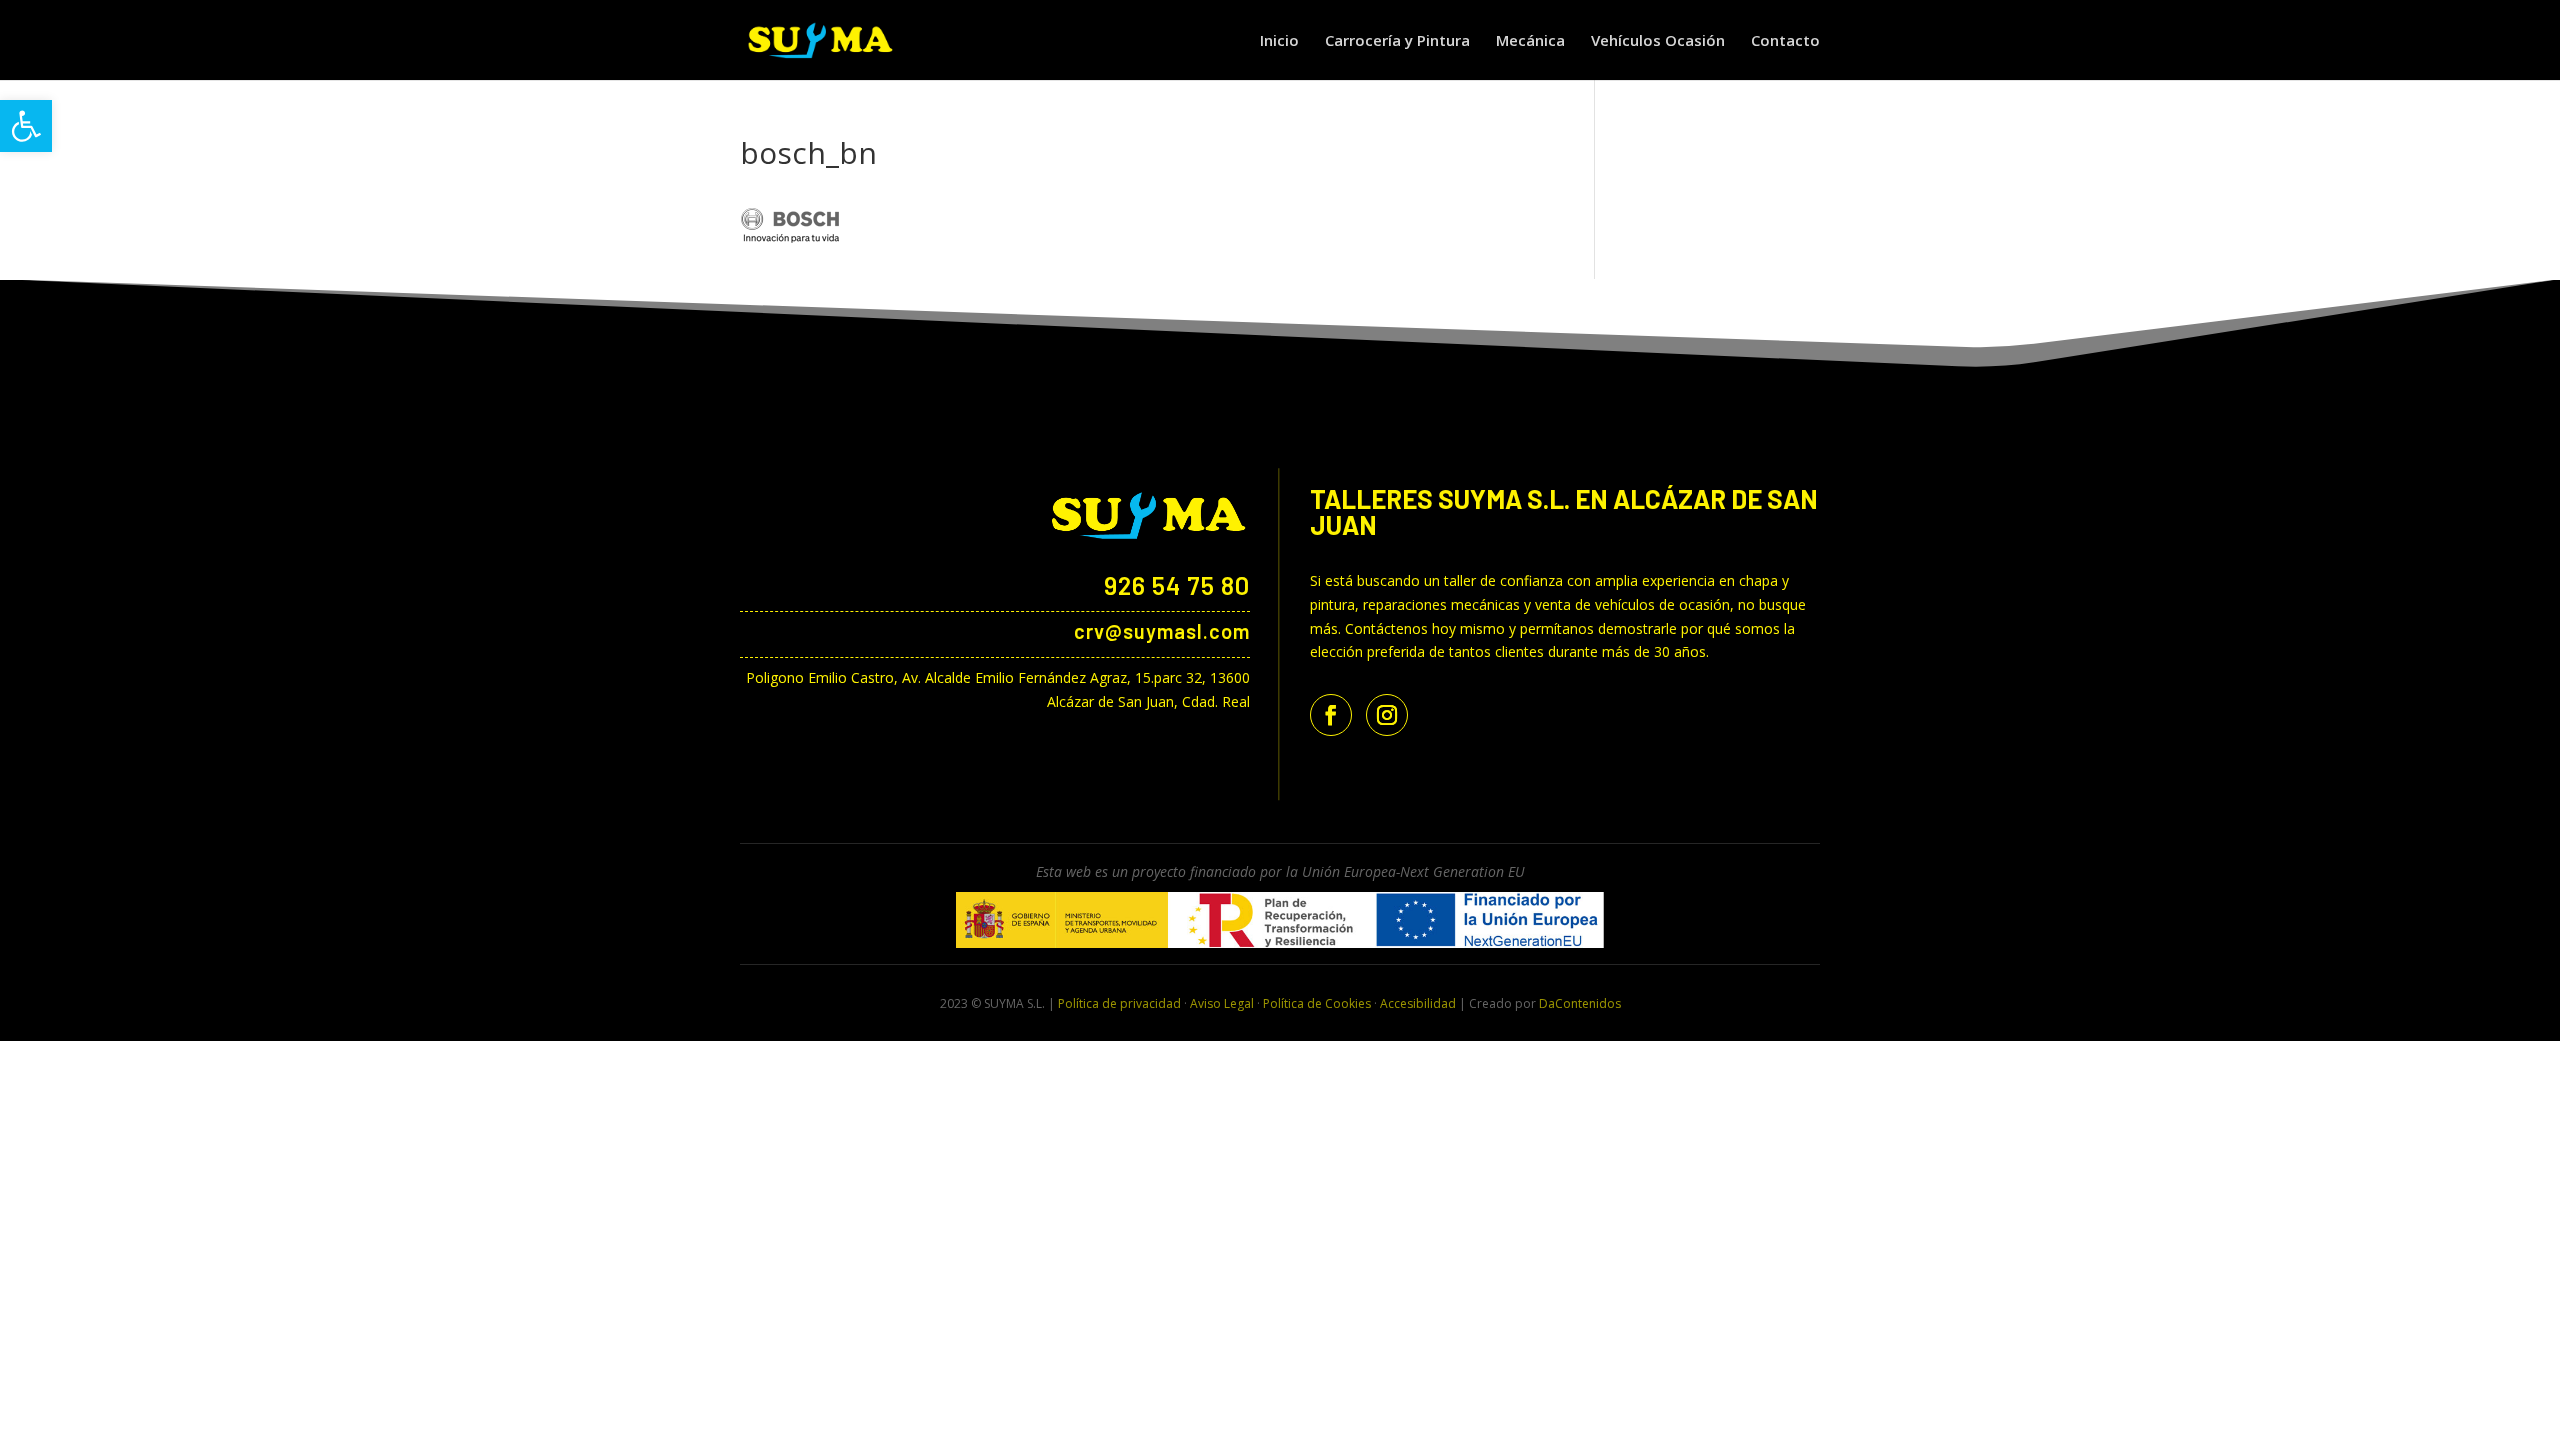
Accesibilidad (1418, 1003)
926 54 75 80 (1177, 585)
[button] (26, 126)
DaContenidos (1580, 1003)
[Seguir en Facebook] (1331, 715)
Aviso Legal (1222, 1003)
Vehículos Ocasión (1658, 41)
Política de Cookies (1317, 1003)
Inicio (1279, 41)
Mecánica (1530, 41)
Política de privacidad (1119, 1003)
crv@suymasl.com (1162, 631)
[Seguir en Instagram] (1387, 715)
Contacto (1785, 41)
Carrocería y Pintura (1397, 41)
